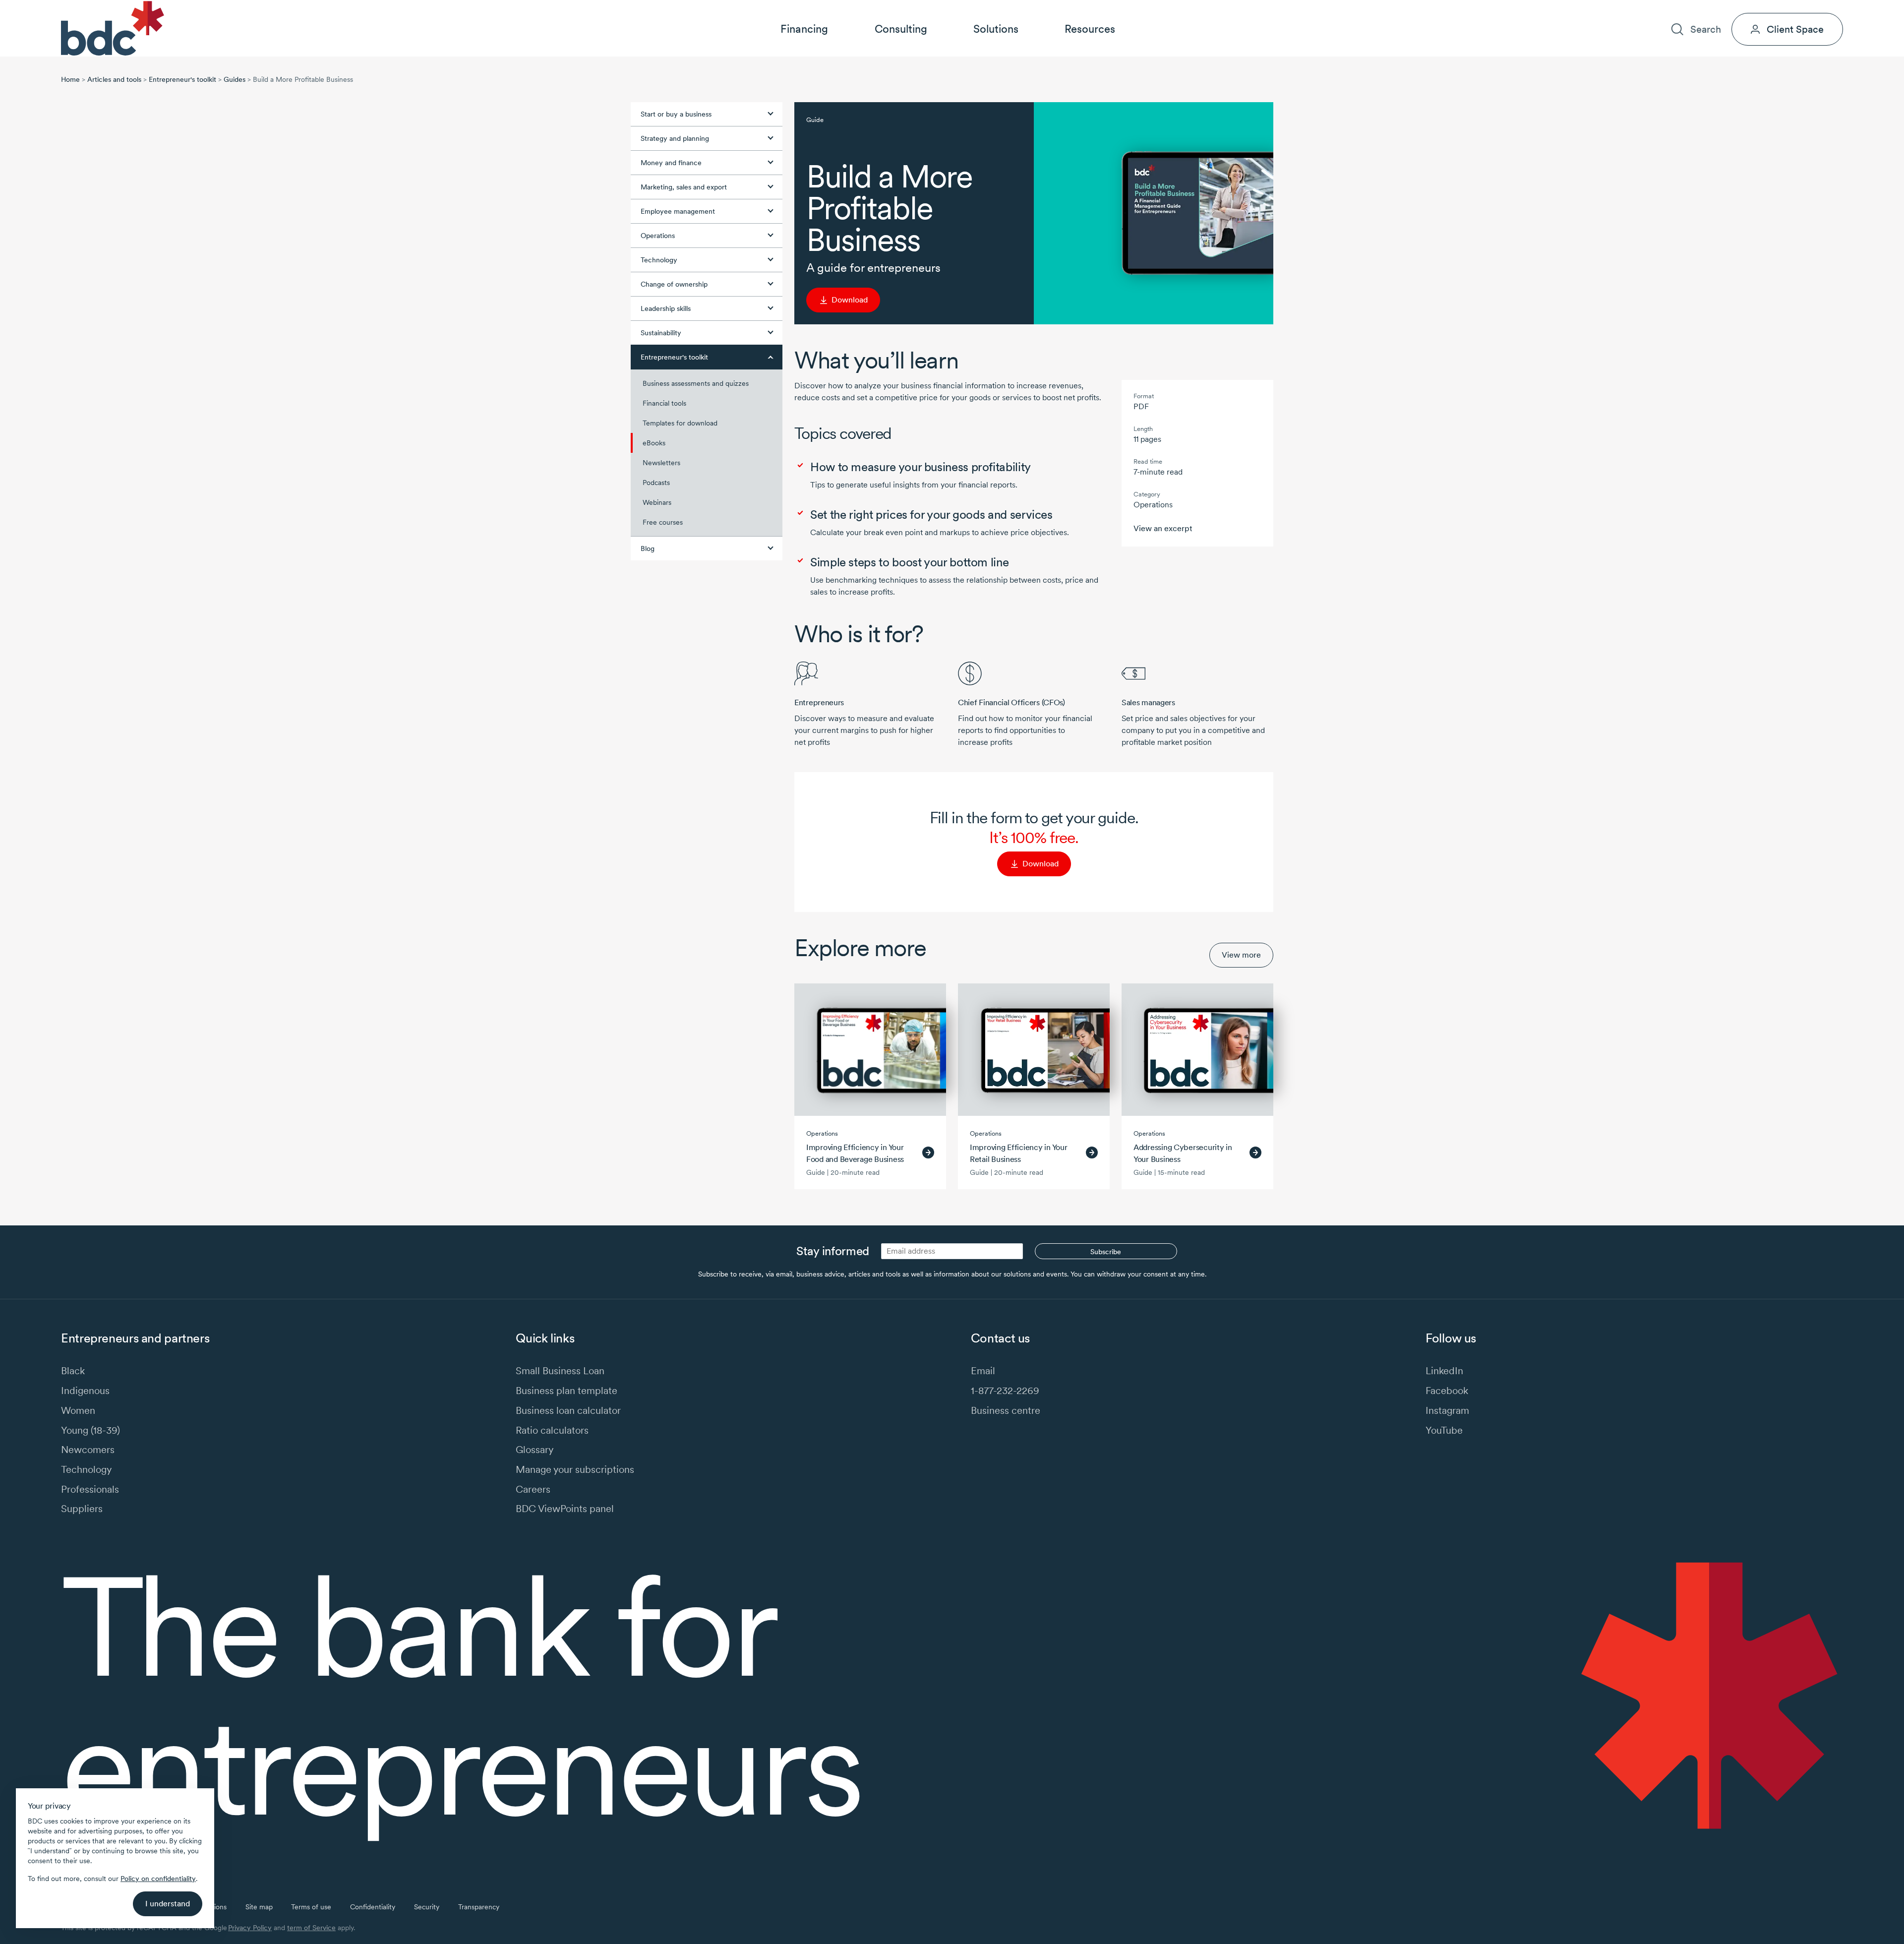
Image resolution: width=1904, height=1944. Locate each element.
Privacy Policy (250, 1928)
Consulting (901, 29)
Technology (659, 260)
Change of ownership (674, 284)
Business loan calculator (568, 1410)
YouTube (1444, 1430)
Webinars (657, 502)
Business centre (1006, 1410)
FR (1839, 8)
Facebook (1447, 1390)
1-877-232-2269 (1005, 1390)
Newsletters (661, 463)
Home (70, 79)
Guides (235, 79)
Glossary (535, 1449)
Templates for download (680, 423)
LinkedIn (1444, 1370)
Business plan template (566, 1390)
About (1693, 8)
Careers (1733, 8)
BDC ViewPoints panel (565, 1508)
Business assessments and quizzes (696, 383)
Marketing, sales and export (684, 187)
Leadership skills (666, 308)
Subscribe (1106, 1252)
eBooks (654, 443)
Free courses (663, 522)
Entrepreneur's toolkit (182, 79)
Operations (658, 236)
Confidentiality (373, 1907)
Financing (804, 29)
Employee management (678, 211)
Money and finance (671, 163)
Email (983, 1370)
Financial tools (664, 403)
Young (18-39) (90, 1430)
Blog (648, 548)
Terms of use (311, 1907)
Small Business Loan (560, 1370)
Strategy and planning (675, 138)
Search (1705, 29)
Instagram (1447, 1410)
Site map (259, 1907)
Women (78, 1410)
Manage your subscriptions (575, 1469)
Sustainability (661, 333)
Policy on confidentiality (158, 1879)
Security (427, 1907)
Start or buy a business (676, 114)
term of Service (311, 1928)
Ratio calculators (552, 1430)
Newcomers (88, 1449)
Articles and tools (114, 79)
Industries (1649, 8)
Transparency (479, 1907)
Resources (1090, 29)
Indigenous (85, 1390)
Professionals (90, 1489)
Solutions (996, 29)
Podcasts (656, 483)
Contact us (1781, 8)
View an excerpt (1163, 528)
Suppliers (82, 1508)
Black (73, 1370)
